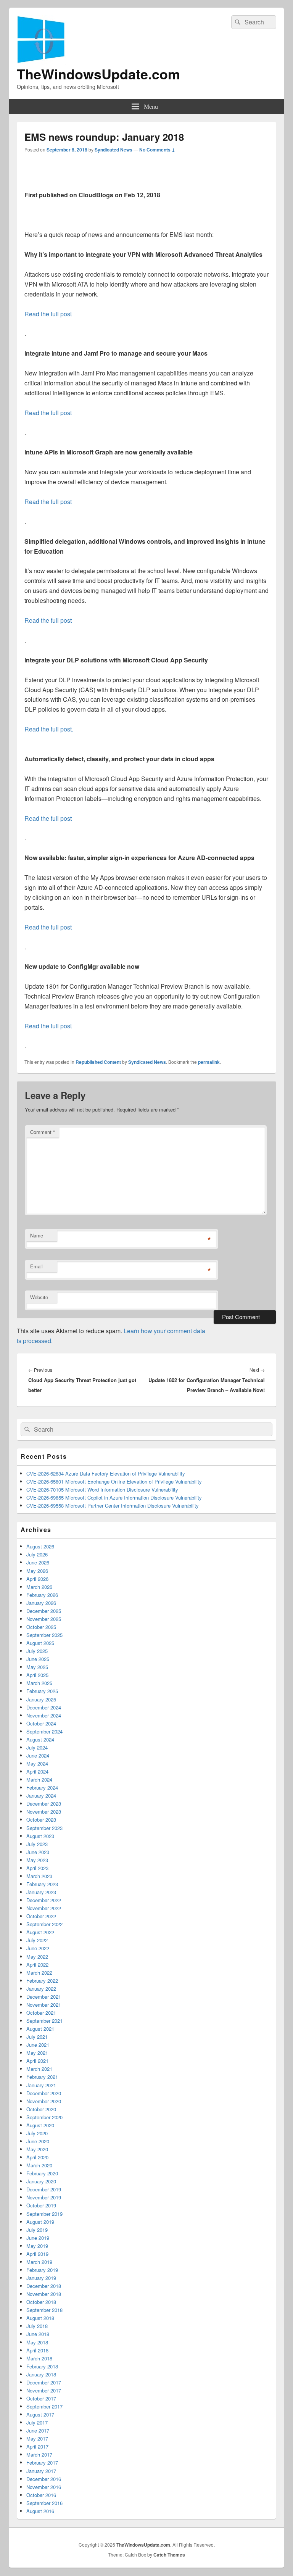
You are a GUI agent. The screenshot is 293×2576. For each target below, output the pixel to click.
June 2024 (38, 1755)
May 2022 (37, 1957)
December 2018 (44, 2286)
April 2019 (37, 2254)
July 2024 (37, 1747)
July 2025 (37, 1651)
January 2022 (41, 1989)
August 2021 (40, 2029)
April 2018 (37, 2350)
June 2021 (38, 2045)
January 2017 (41, 2471)
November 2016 (44, 2487)
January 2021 (41, 2085)
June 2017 (38, 2430)
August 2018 (40, 2318)
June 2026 (38, 1562)
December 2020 (44, 2093)
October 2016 (41, 2495)
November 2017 (44, 2390)
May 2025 (37, 1667)
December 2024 (44, 1707)
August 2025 (40, 1643)
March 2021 (39, 2069)
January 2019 (41, 2278)
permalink (209, 1062)
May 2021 (37, 2053)
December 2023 (44, 1804)
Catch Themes (169, 2555)
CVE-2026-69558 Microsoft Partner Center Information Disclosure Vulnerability (113, 1505)
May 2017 (37, 2438)
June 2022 (38, 1948)
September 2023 (44, 1828)
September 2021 (44, 2021)
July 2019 (37, 2230)
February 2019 (42, 2270)
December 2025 (44, 1611)
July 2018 (37, 2326)
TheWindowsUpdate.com (98, 74)
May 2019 (37, 2246)
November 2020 (44, 2101)
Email (36, 1266)
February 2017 (42, 2462)
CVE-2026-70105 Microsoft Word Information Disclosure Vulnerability (102, 1489)
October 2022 (41, 1916)
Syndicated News (113, 150)
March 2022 (39, 1973)
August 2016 (40, 2511)
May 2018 (37, 2342)
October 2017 (41, 2398)
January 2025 (41, 1699)
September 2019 (44, 2214)
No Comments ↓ (157, 150)
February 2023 (42, 1884)
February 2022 (42, 1981)
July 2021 (37, 2037)
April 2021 (37, 2061)
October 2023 (41, 1820)
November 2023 (44, 1812)
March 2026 (39, 1587)
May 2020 (37, 2149)
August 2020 (40, 2125)
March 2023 (39, 1876)
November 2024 (44, 1715)
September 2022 (44, 1924)
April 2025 (37, 1675)
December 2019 (44, 2189)
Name (37, 1235)
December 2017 (44, 2382)
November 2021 (44, 2005)
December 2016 (44, 2479)
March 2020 (39, 2165)
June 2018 (38, 2334)
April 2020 (37, 2157)
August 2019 (40, 2222)
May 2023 (37, 1860)
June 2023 (38, 1852)
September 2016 (44, 2503)
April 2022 (37, 1965)
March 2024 (39, 1779)
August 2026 (40, 1546)
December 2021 (44, 1997)
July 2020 (37, 2133)
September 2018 (44, 2310)
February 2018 (42, 2366)
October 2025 (41, 1627)
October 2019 (41, 2205)
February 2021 (42, 2077)
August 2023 (40, 1836)
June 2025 (38, 1659)
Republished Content (98, 1062)
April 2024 (37, 1771)
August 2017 (40, 2414)
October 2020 (41, 2109)
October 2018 (41, 2302)
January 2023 (41, 1892)
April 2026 (37, 1579)
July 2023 (37, 1844)
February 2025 (42, 1691)
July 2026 (37, 1554)
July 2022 (37, 1940)
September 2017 (44, 2406)
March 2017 (39, 2454)
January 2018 (41, 2374)
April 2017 (37, 2446)
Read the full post (48, 314)
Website (39, 1297)
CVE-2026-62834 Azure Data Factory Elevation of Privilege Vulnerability (106, 1473)
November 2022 (44, 1908)
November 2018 (44, 2294)
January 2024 (41, 1795)
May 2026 (37, 1571)
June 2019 (38, 2238)
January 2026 (41, 1603)
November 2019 (44, 2197)
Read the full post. (49, 729)
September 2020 (44, 2117)
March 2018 (39, 2358)
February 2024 (42, 1787)
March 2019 (39, 2262)
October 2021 (41, 2013)
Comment (43, 1132)
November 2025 (44, 1619)
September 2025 (44, 1635)
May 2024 (37, 1763)
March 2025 (39, 1683)
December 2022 (44, 1900)
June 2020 (38, 2141)
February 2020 (42, 2173)
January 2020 (41, 2181)
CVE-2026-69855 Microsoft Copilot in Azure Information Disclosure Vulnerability (114, 1497)
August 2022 (40, 1932)
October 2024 (41, 1723)
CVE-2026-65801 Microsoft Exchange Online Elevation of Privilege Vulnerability (114, 1481)
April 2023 (37, 1868)
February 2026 (42, 1595)
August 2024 (40, 1739)
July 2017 (37, 2422)
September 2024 (44, 1731)
